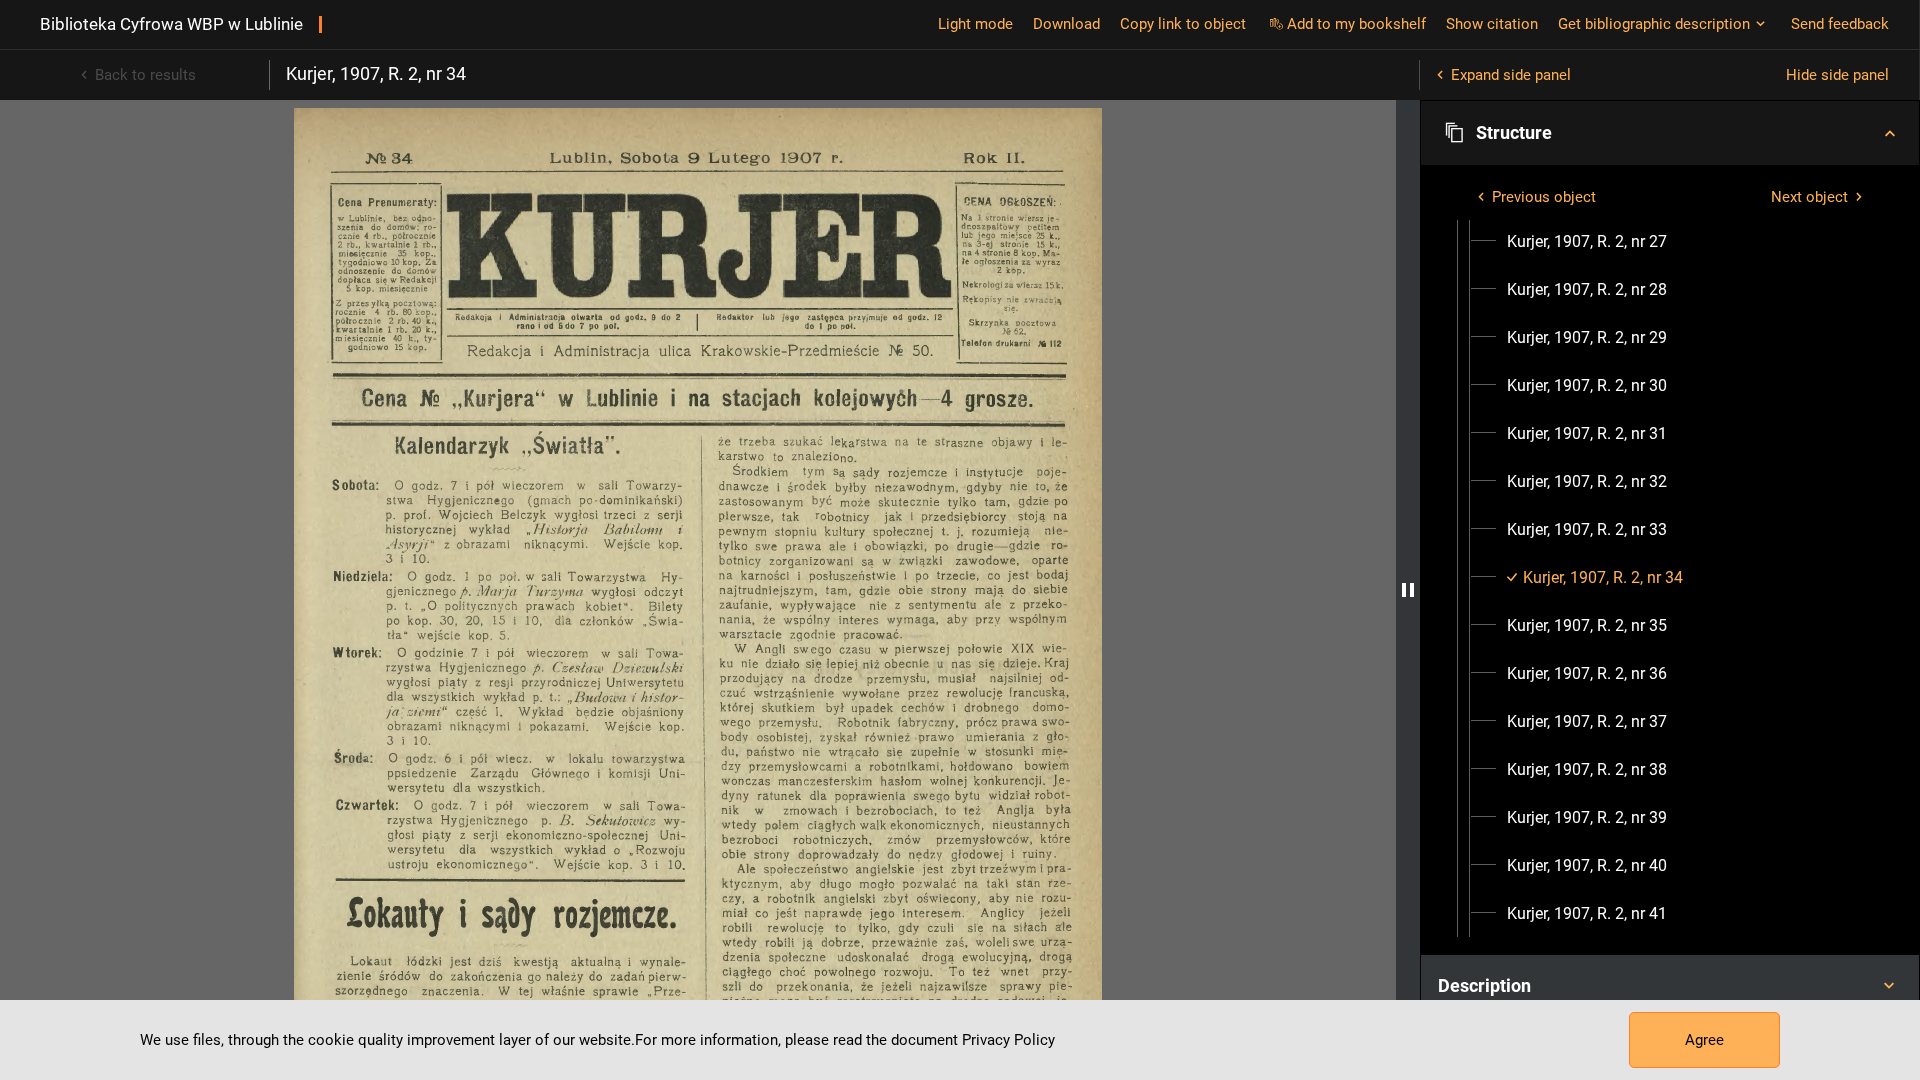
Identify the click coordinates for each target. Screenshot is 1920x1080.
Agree (1704, 1040)
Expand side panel (1511, 75)
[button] (1670, 133)
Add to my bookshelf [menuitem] (1356, 24)
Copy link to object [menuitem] (1183, 24)
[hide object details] (1408, 590)
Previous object (1544, 197)
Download (1066, 24)
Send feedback (1840, 24)
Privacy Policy (1008, 1040)
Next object (1809, 197)
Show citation (1492, 24)
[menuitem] (1587, 242)
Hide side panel (1837, 75)
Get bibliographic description (1654, 24)
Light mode (975, 24)
